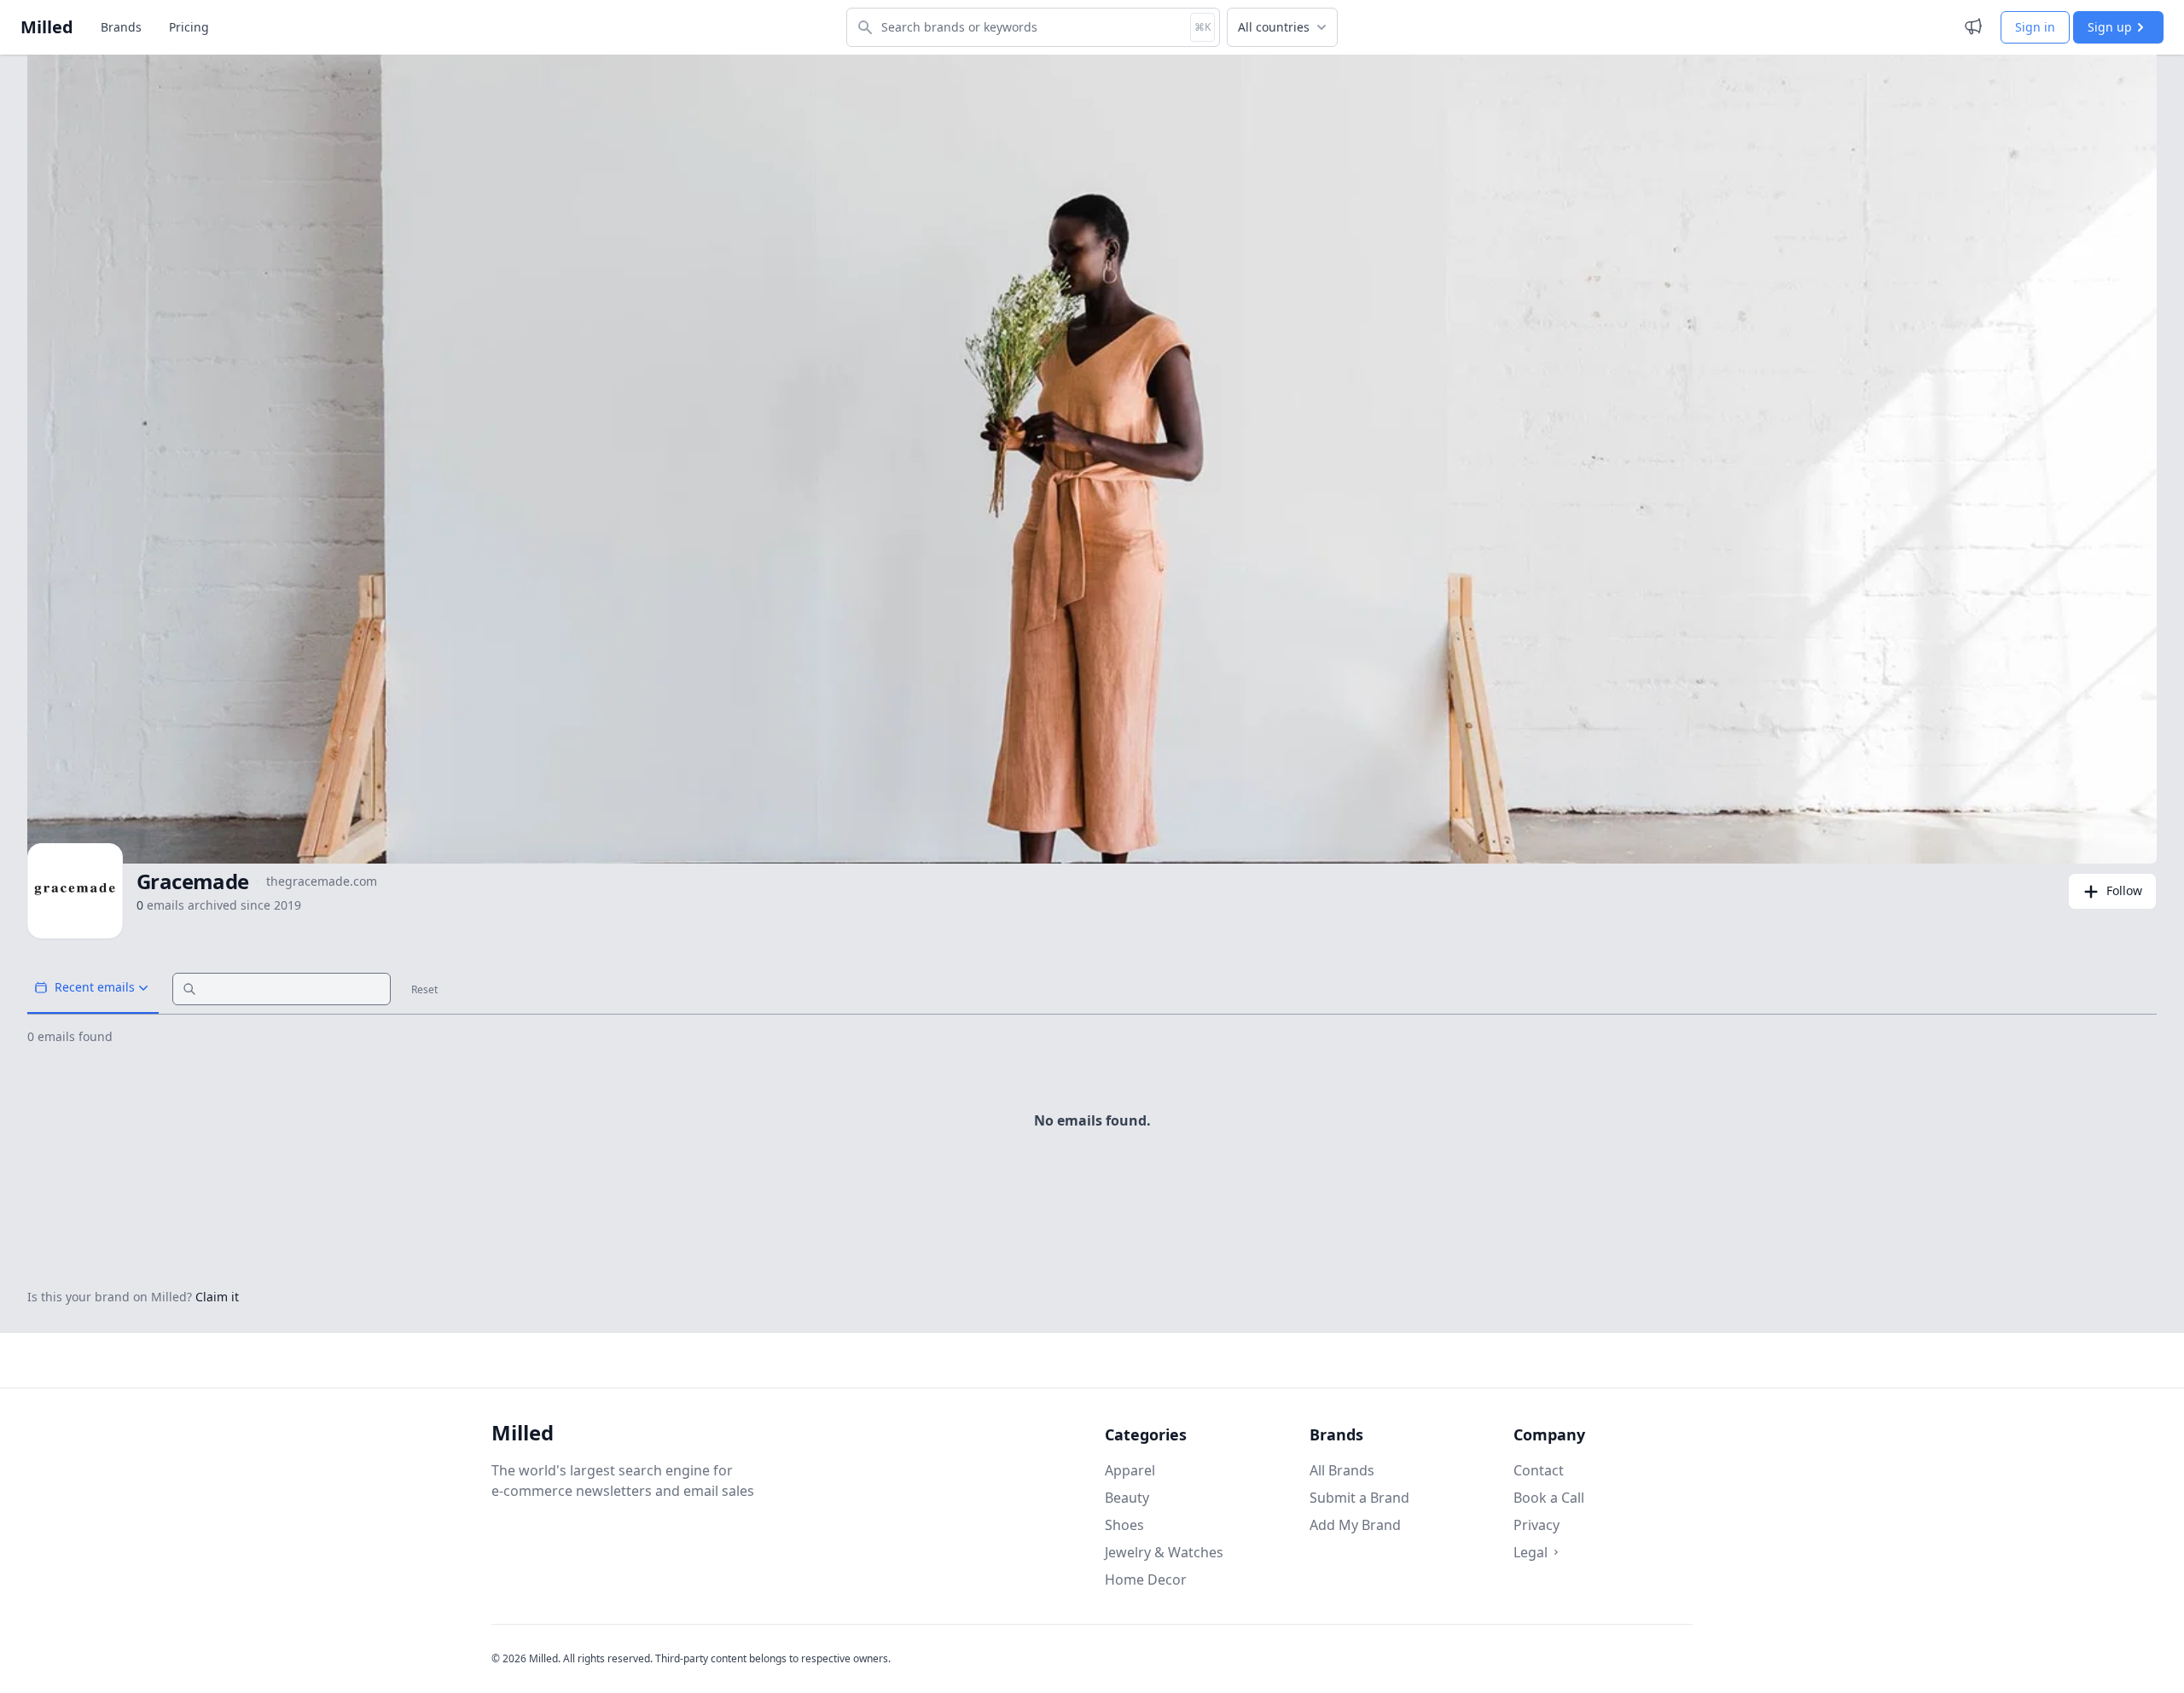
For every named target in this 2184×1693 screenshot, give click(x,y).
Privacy (1536, 1525)
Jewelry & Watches (1164, 1552)
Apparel (1130, 1470)
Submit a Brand (1359, 1498)
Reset (424, 990)
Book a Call (1549, 1498)
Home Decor (1146, 1580)
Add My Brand (1355, 1525)
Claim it (217, 1297)
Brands (121, 27)
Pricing (189, 27)
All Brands (1342, 1470)
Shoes (1124, 1525)
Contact (1539, 1470)
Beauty (1127, 1498)
